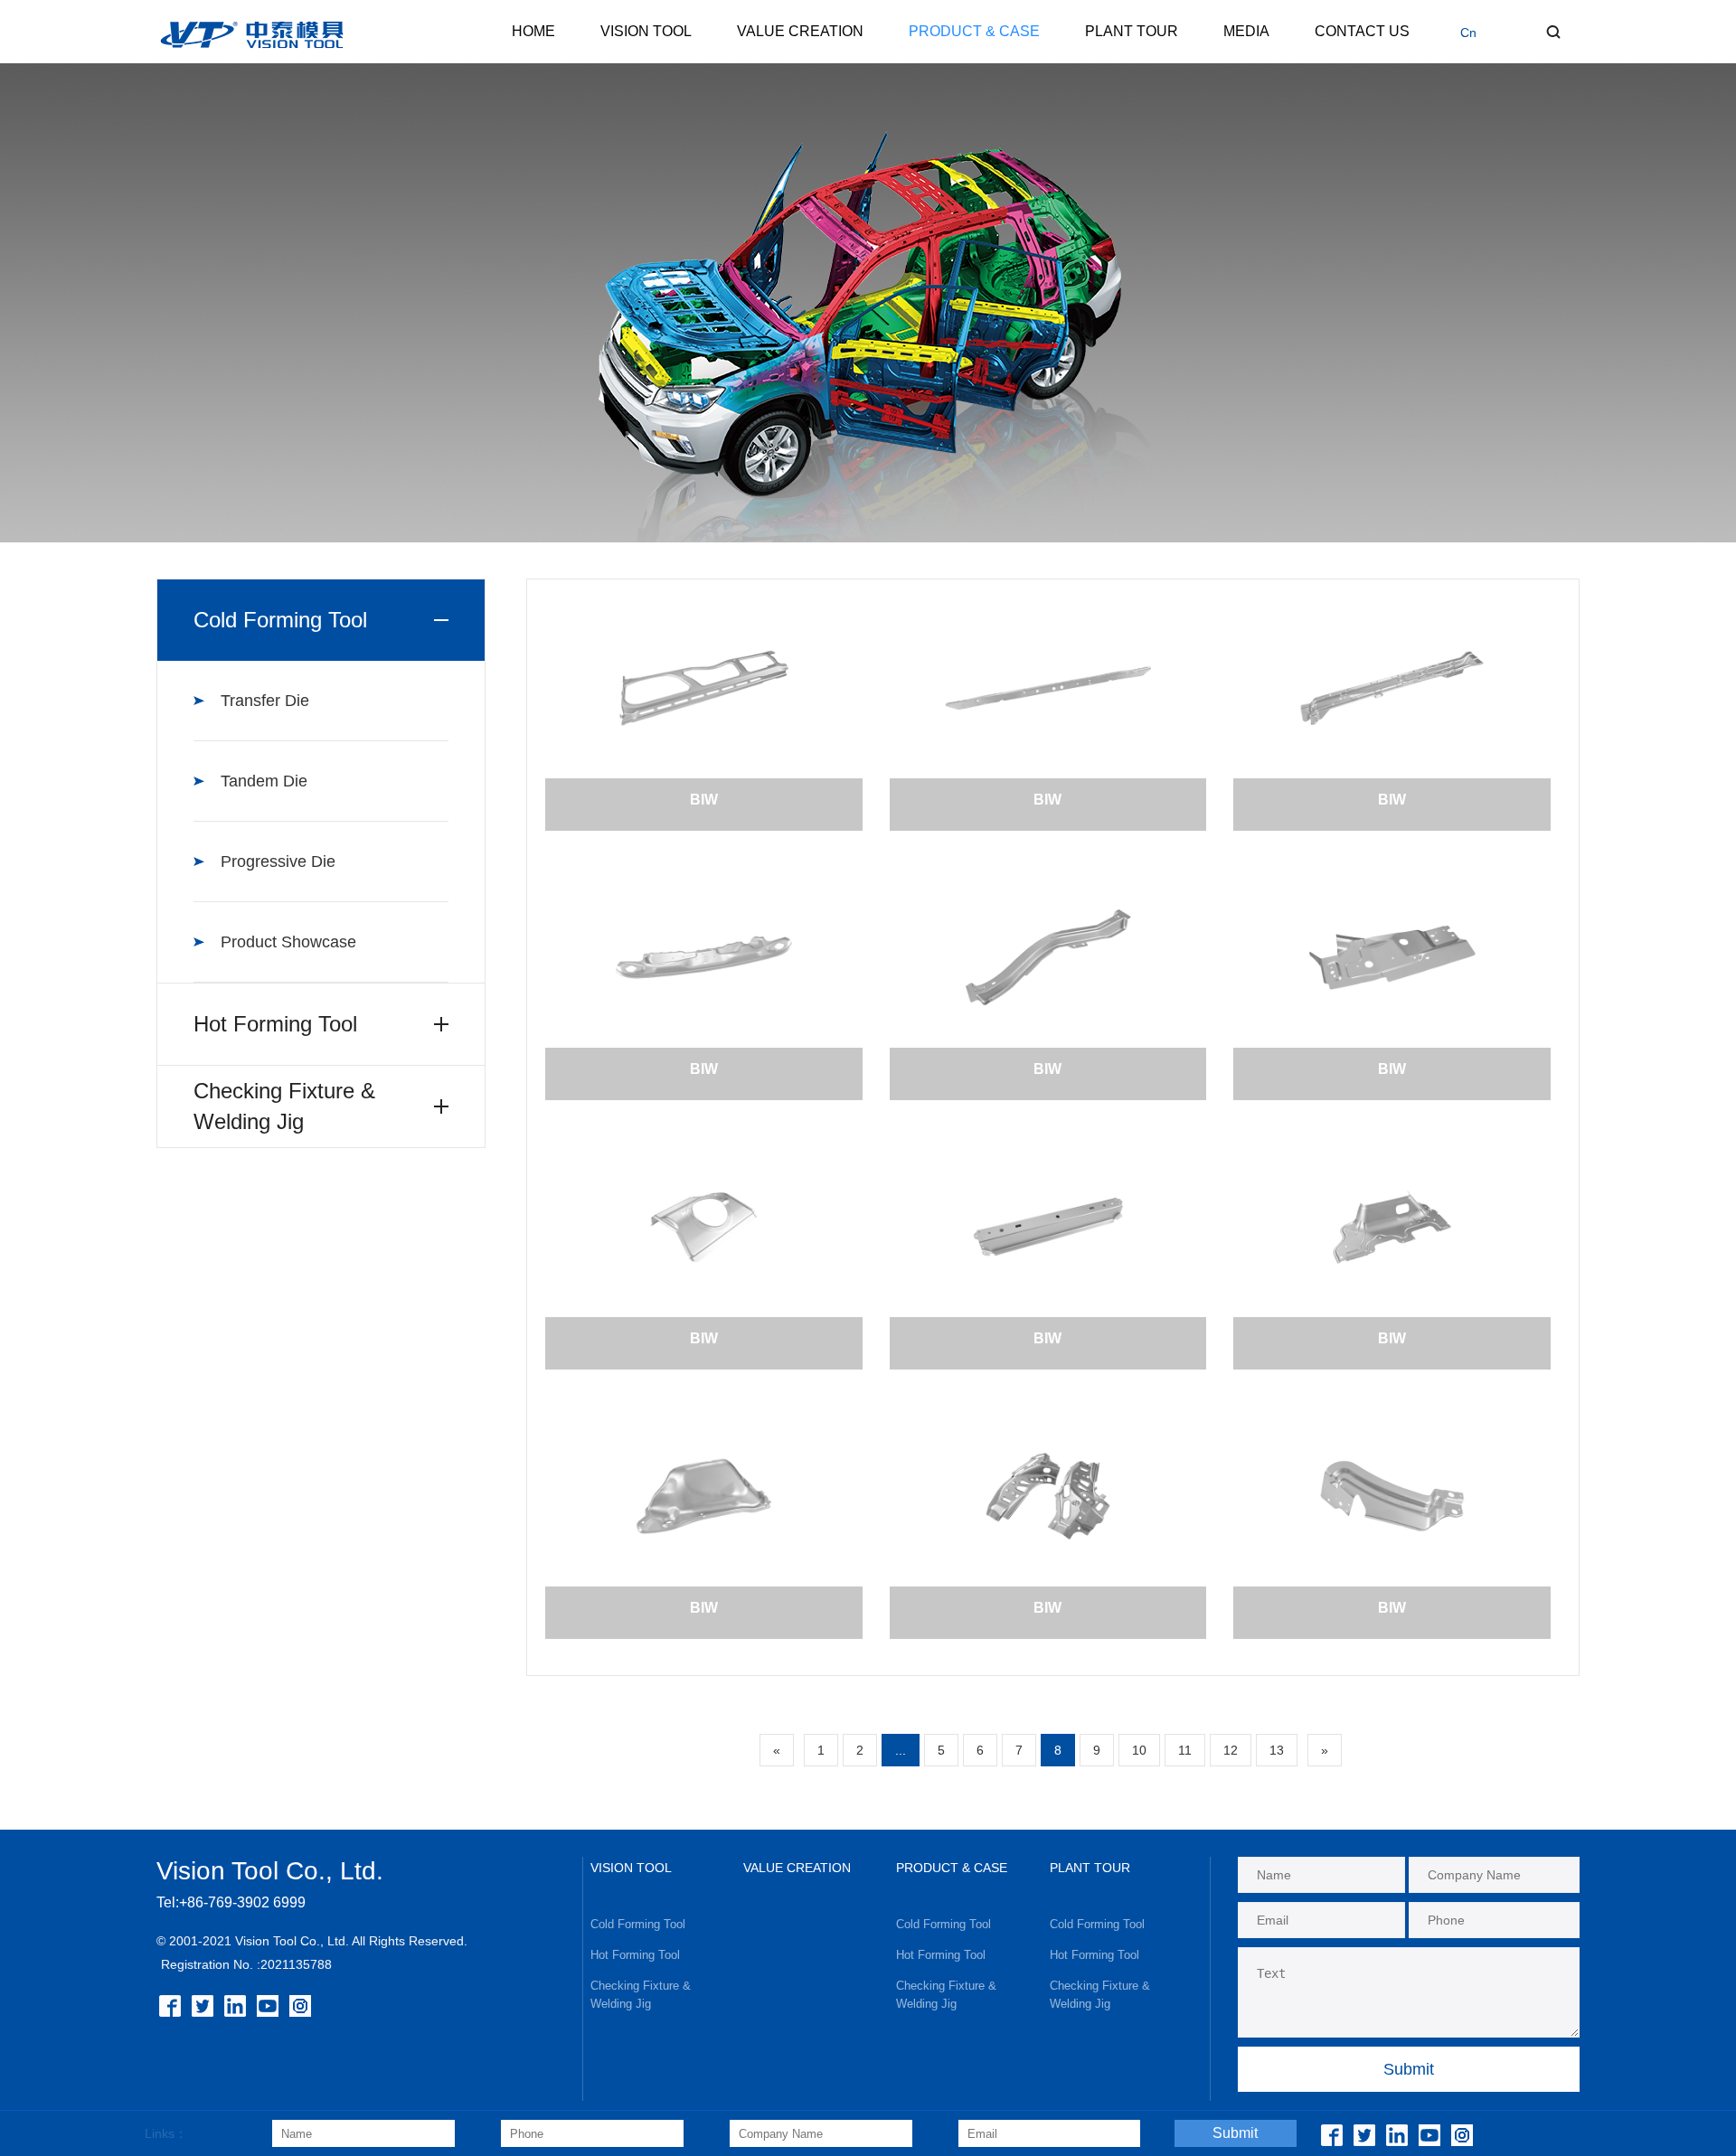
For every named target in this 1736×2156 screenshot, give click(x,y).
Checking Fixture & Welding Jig (641, 1995)
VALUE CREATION (800, 31)
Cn (1468, 33)
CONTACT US (1362, 31)
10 (1139, 1750)
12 (1231, 1750)
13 (1277, 1750)
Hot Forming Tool (635, 1955)
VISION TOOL (646, 31)
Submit (1235, 2133)
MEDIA (1246, 31)
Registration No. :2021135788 (246, 1964)
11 (1185, 1750)
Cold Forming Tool (638, 1924)
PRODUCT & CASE (974, 31)
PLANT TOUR (1132, 31)
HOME (533, 31)
